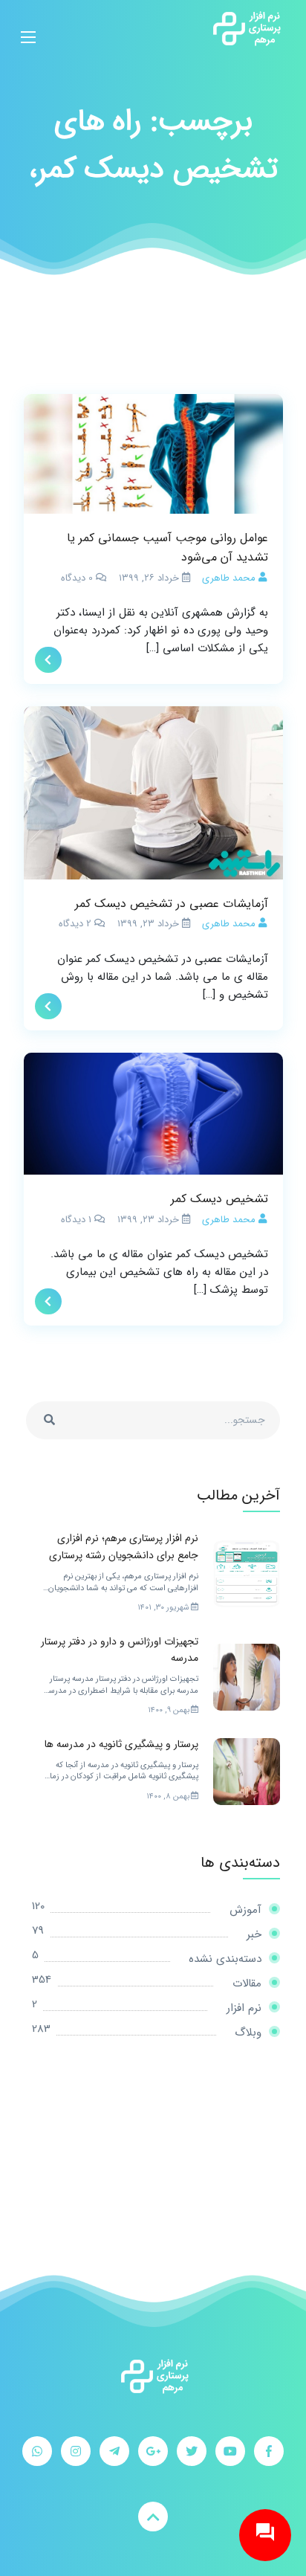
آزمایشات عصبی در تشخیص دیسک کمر (172, 904)
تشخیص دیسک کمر (219, 1199)
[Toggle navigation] (28, 28)
